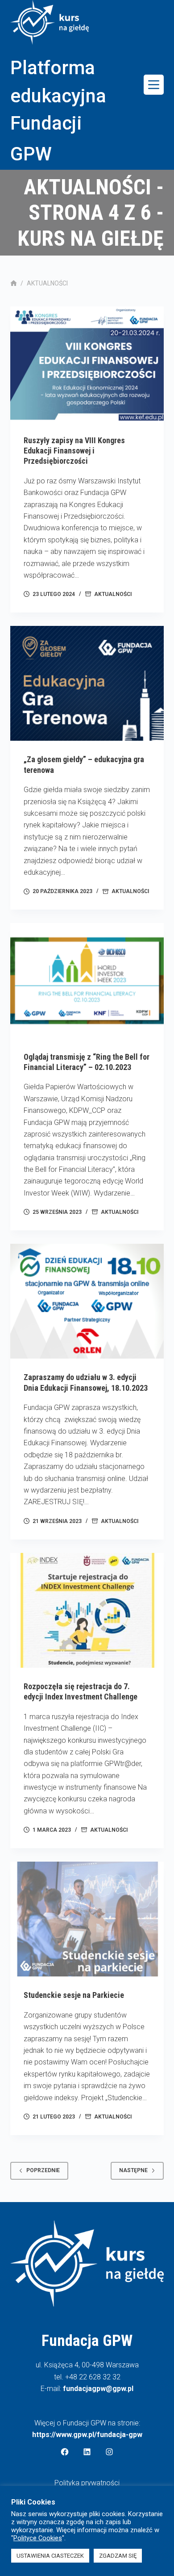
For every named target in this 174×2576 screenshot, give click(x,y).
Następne (133, 2170)
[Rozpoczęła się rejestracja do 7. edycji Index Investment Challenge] (87, 1610)
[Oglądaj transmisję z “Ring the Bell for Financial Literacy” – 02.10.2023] (87, 980)
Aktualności (113, 594)
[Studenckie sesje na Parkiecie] (87, 1919)
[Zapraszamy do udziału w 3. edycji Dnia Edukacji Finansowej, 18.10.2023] (87, 1301)
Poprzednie (43, 2170)
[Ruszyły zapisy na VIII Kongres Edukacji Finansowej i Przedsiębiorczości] (87, 364)
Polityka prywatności (87, 2483)
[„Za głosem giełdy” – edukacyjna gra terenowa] (87, 683)
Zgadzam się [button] (118, 2556)
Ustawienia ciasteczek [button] (50, 2556)
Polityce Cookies (38, 2538)
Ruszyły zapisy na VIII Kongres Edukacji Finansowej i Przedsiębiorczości (74, 451)
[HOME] (14, 283)
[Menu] (154, 85)
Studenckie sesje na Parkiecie (74, 1995)
